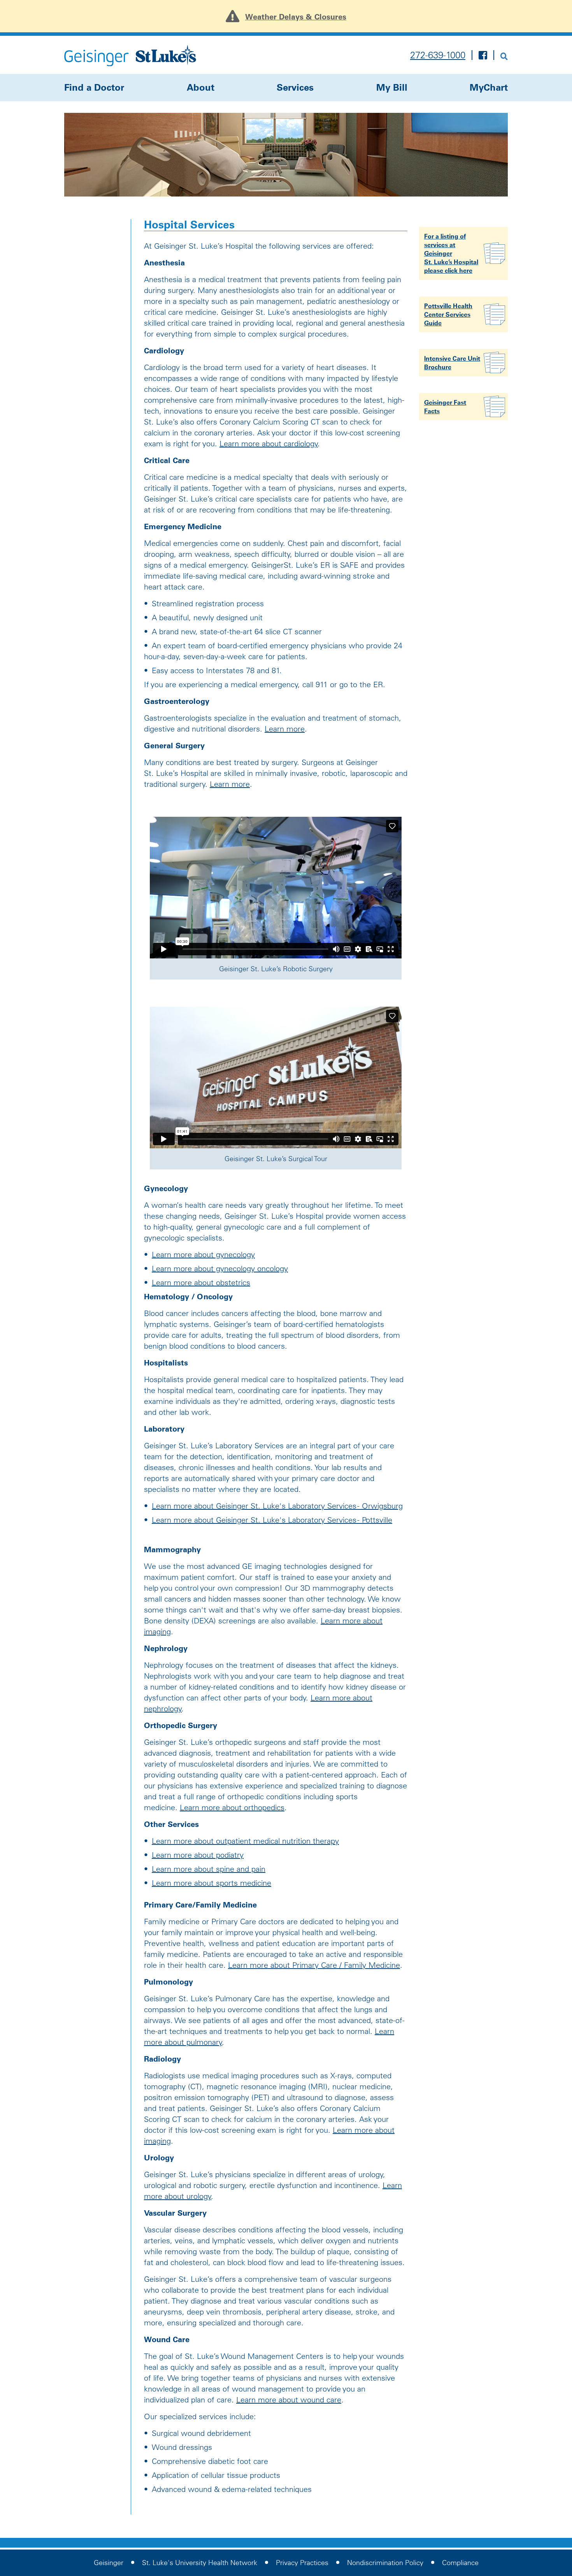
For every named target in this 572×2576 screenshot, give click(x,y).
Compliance (460, 2563)
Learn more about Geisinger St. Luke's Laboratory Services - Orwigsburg (277, 1506)
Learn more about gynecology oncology (220, 1269)
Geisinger (109, 2563)
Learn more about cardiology (269, 444)
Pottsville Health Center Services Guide (448, 314)
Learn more (285, 729)
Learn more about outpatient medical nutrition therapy (245, 1841)
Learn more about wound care (289, 2400)
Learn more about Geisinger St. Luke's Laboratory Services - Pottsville (272, 1520)
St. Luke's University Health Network (200, 2563)
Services (295, 87)
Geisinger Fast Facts (445, 407)
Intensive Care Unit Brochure (452, 363)
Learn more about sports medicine (211, 1883)
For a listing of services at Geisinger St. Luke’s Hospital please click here (451, 253)
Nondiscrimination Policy (385, 2563)
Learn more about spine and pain (209, 1869)
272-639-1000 (438, 55)
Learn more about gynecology (203, 1255)
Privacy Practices (302, 2563)
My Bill (392, 87)
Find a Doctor (94, 87)
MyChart (489, 87)
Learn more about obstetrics (201, 1283)
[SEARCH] (504, 55)
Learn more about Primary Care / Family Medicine (314, 1965)
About (201, 87)
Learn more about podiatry (198, 1855)
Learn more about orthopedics (232, 1807)
